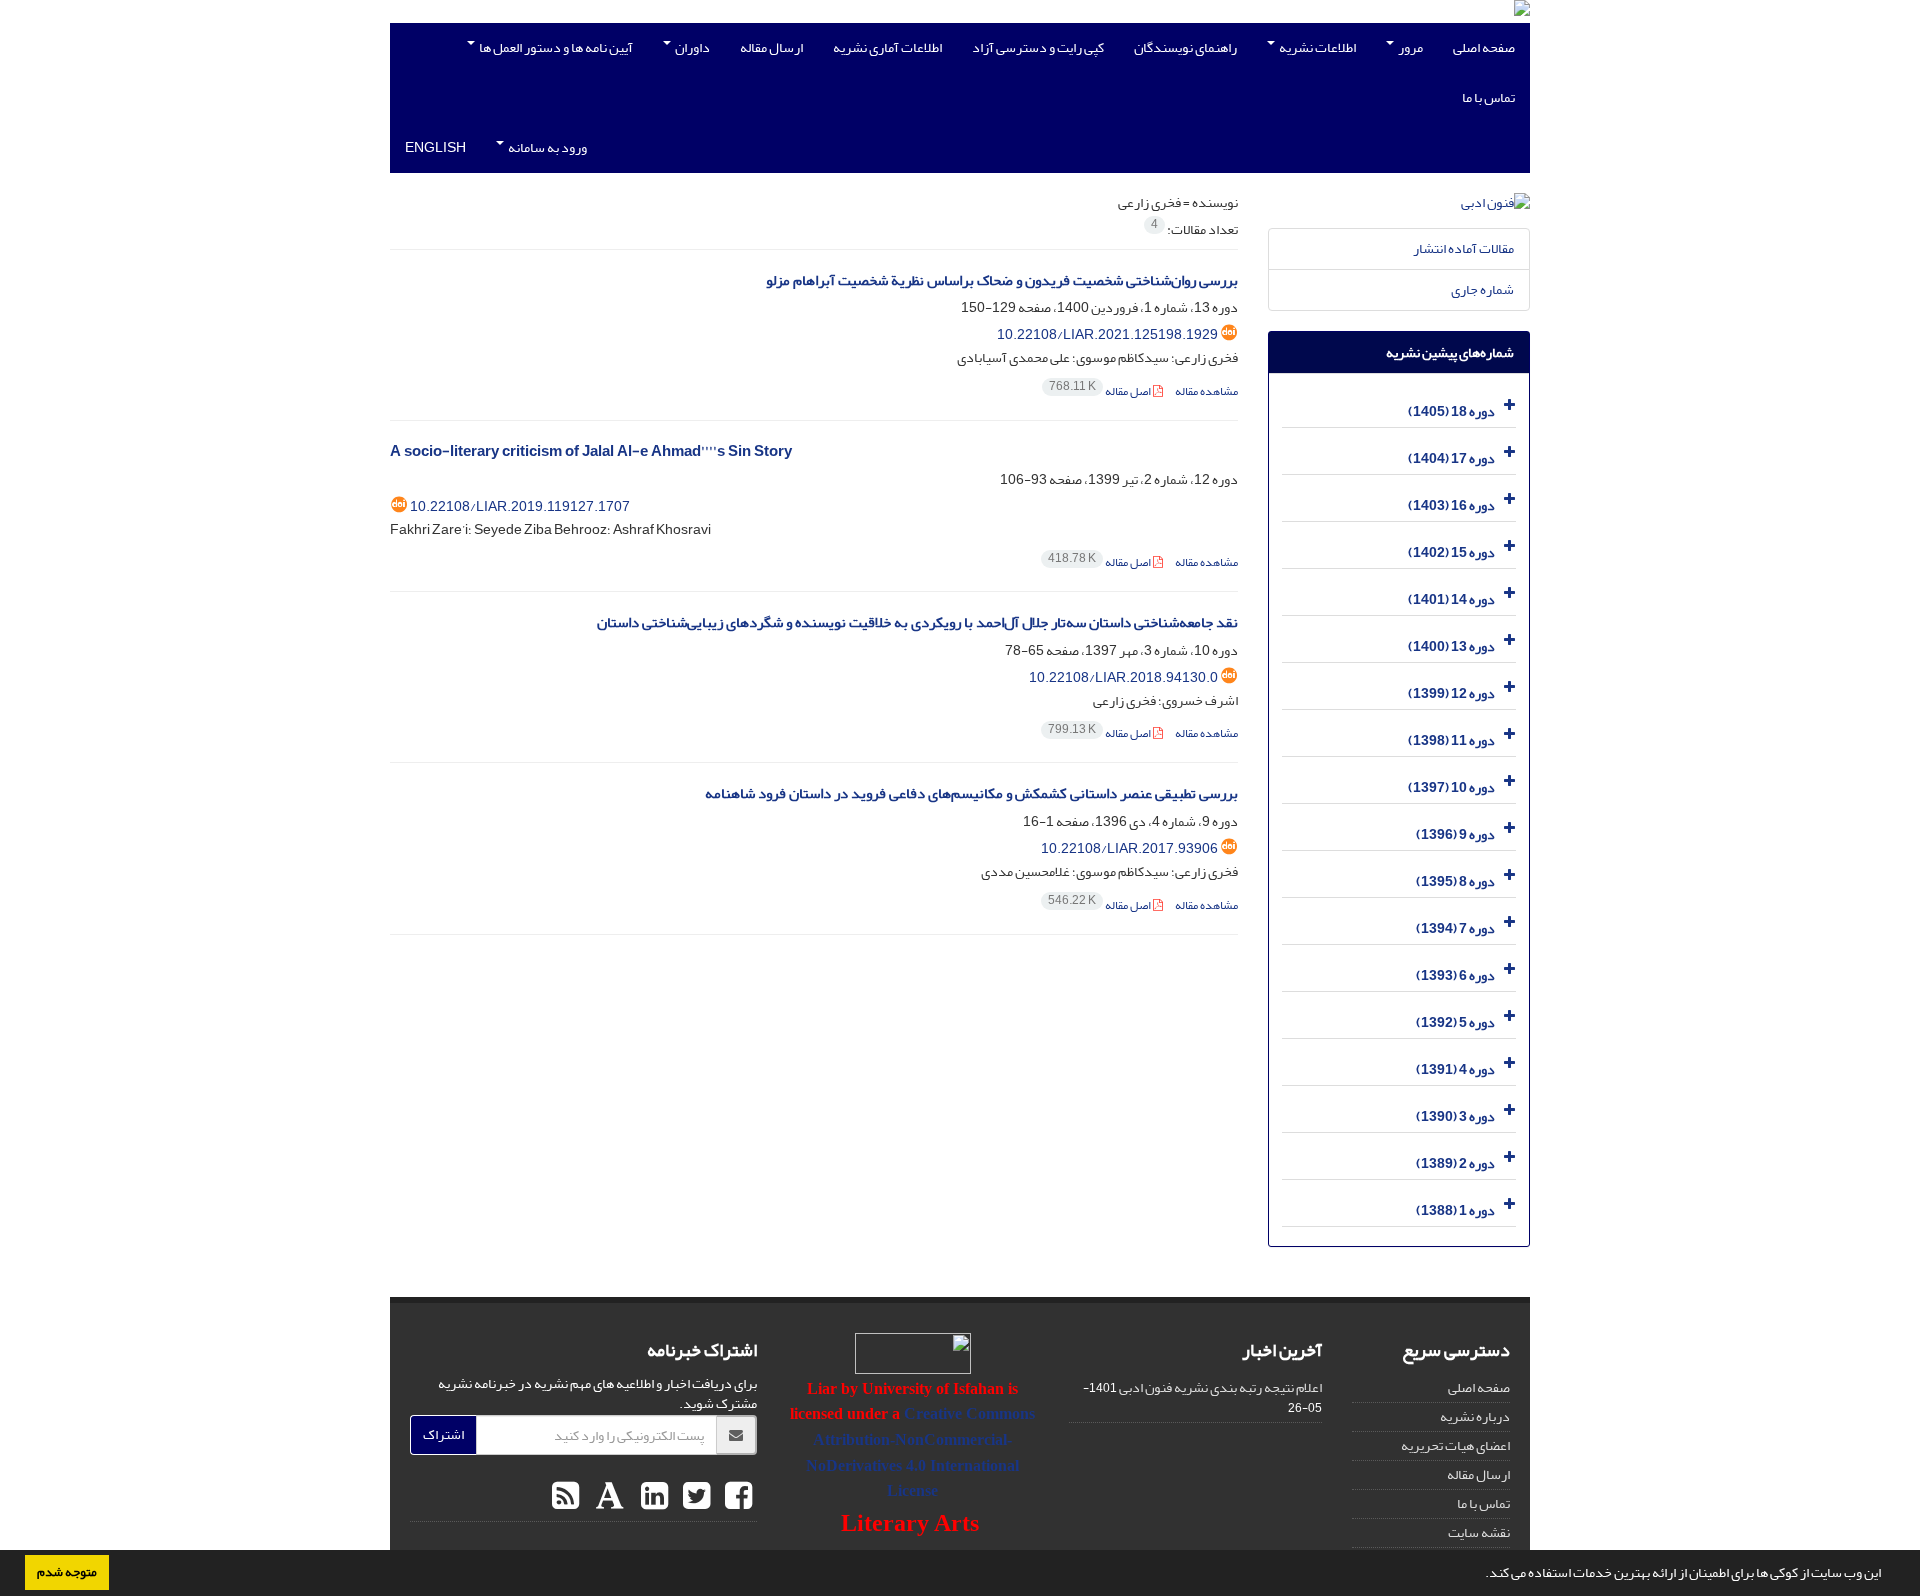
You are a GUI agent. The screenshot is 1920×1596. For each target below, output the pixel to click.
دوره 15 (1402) (1451, 552)
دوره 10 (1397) (1451, 787)
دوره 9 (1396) (1455, 834)
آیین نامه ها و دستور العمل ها (555, 47)
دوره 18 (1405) (1451, 411)
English (435, 147)
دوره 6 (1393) (1455, 975)
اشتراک (443, 1434)
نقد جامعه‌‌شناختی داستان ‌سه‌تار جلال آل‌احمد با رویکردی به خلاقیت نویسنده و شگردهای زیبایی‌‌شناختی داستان (917, 622)
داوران (691, 47)
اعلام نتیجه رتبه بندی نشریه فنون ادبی (1220, 1387)
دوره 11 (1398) (1451, 740)
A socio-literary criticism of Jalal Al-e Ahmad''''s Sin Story (591, 451)
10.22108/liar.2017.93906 (1129, 848)
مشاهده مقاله (1206, 391)
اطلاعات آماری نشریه (887, 47)
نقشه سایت (1479, 1532)
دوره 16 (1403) (1451, 505)
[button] (1480, 1575)
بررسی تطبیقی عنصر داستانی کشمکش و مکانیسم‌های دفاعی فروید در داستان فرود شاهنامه (971, 793)
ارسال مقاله (771, 47)
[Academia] (607, 1497)
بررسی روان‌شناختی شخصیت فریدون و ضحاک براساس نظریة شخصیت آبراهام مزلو (1002, 280)
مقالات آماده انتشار (1463, 248)
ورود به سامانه (546, 147)
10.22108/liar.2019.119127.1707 (520, 506)
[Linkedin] (652, 1497)
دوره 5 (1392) (1455, 1022)
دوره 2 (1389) (1455, 1163)
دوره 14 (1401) (1451, 599)
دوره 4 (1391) (1455, 1069)
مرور (1409, 47)
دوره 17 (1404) (1451, 458)
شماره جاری (1482, 289)
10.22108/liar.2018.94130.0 (1123, 677)
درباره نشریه (1475, 1416)
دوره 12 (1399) (1451, 693)
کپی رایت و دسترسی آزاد (1038, 47)
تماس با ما (1488, 97)
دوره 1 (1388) (1455, 1210)
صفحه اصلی (1484, 47)
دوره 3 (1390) (1455, 1116)
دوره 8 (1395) (1455, 881)
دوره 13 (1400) (1451, 646)
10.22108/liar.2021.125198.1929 (1107, 334)
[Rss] (565, 1497)
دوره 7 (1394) (1455, 928)
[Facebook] (736, 1497)
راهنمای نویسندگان (1185, 47)
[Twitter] (694, 1497)
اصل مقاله (1101, 391)
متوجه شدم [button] (67, 1572)
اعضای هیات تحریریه (1455, 1445)
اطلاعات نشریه (1316, 47)
